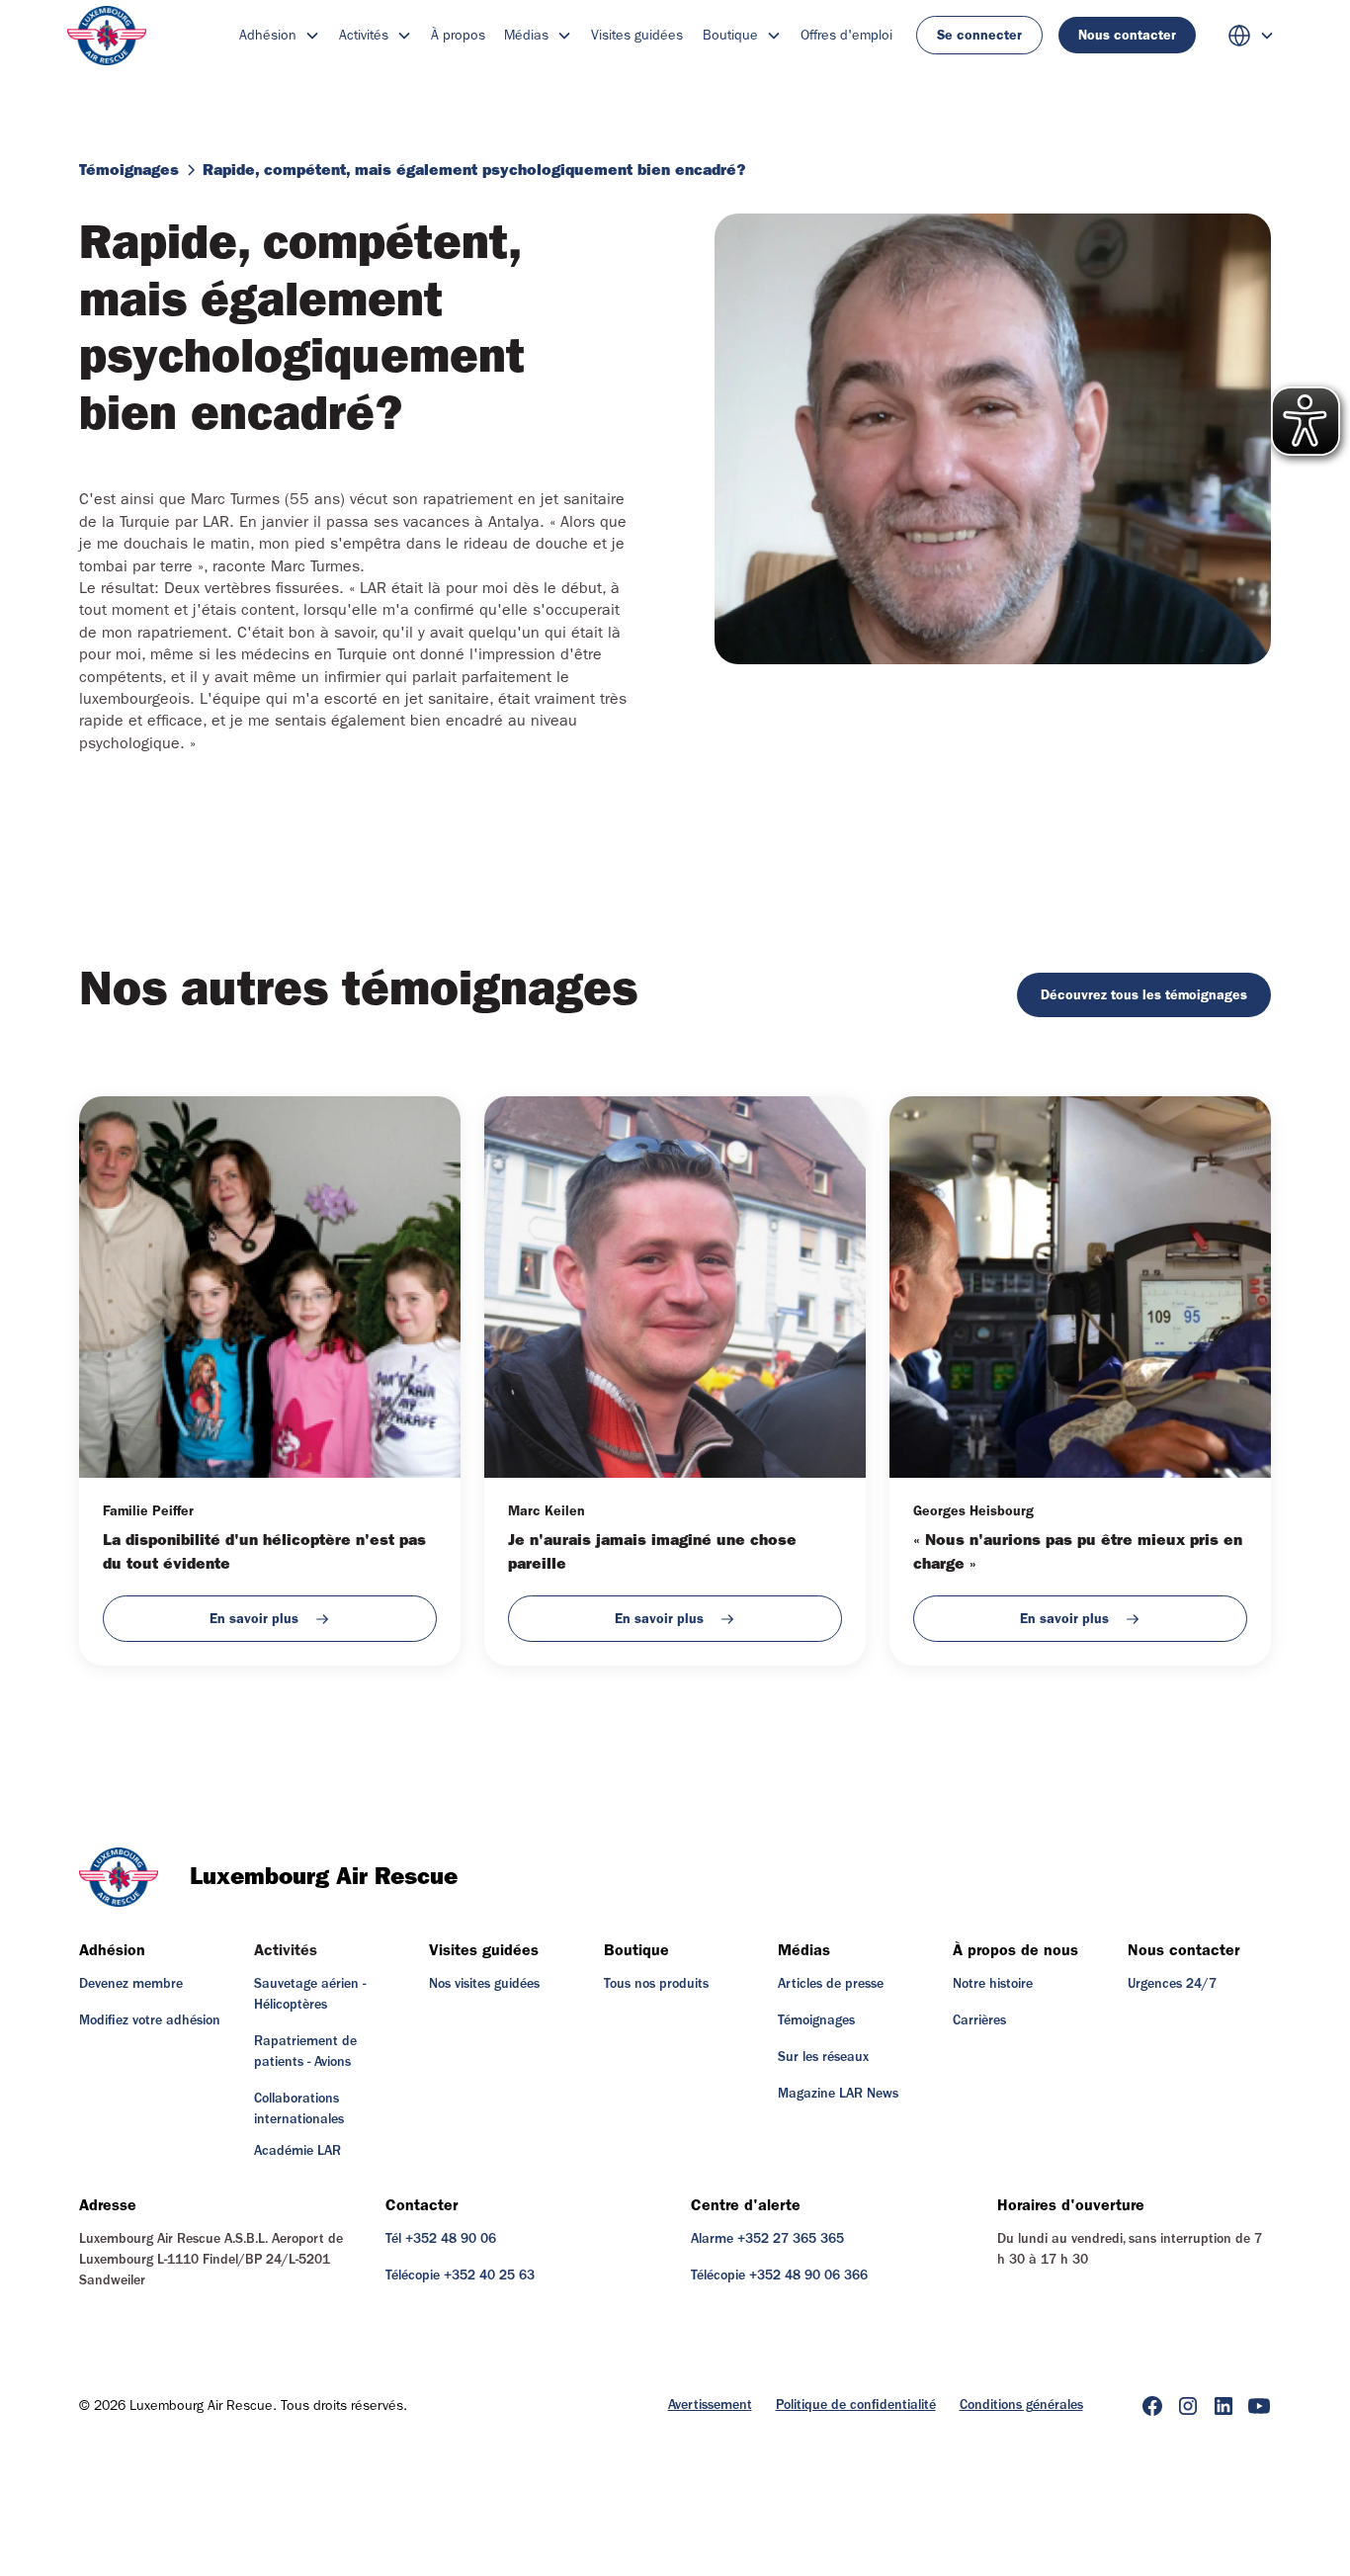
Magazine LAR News (838, 2094)
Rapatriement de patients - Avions (305, 2052)
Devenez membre (131, 1984)
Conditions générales (1021, 2405)
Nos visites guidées (484, 1984)
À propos (458, 35)
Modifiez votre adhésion (150, 2020)
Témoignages (816, 2020)
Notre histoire (993, 1984)
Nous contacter (1127, 35)
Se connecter (979, 35)
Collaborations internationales (299, 2109)
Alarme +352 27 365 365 (767, 2239)
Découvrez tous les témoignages (1144, 995)
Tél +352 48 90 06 (441, 2239)
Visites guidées (637, 35)
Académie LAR (297, 2151)
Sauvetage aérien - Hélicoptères (310, 1994)
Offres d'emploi (846, 35)
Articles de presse (831, 1984)
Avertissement (710, 2405)
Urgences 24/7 (1172, 1984)
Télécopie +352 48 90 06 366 (779, 2275)
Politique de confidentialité (856, 2405)
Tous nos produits (656, 1984)
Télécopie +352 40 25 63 (460, 2275)
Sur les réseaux (823, 2057)
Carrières (979, 2020)
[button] (280, 35)
